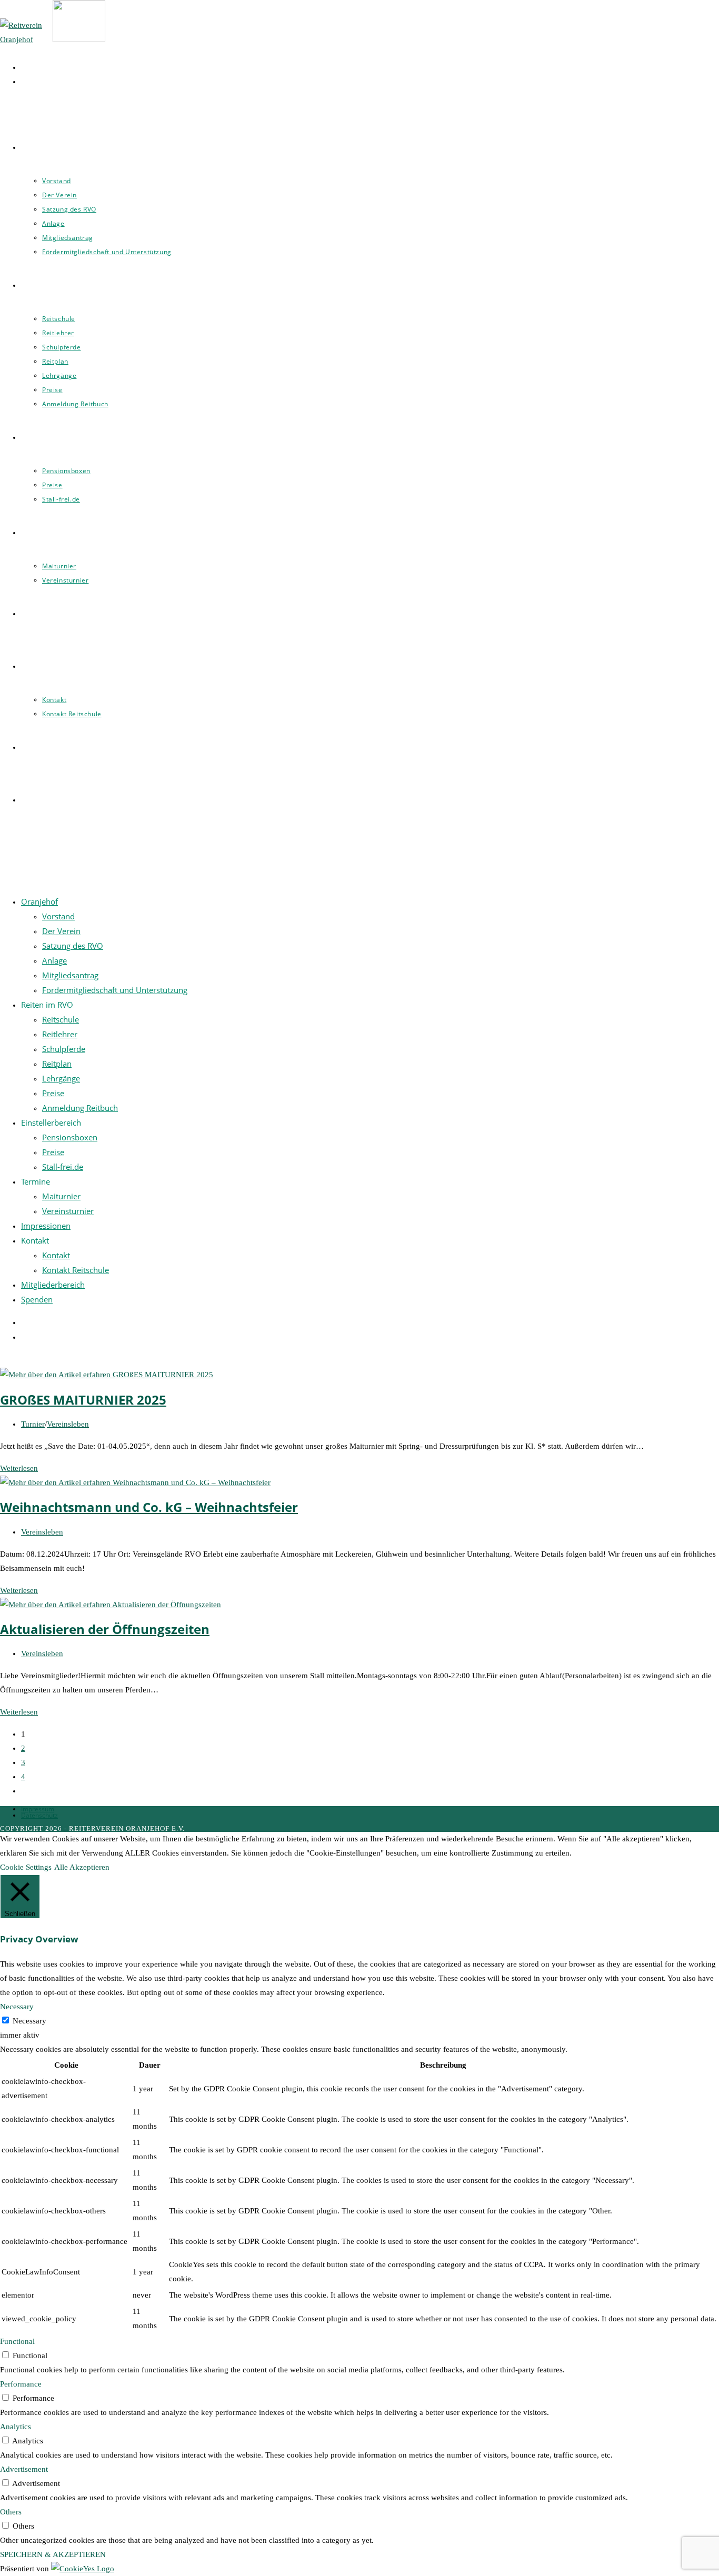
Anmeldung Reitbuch (80, 1108)
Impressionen (46, 1226)
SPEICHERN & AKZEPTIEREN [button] (53, 2554)
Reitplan (57, 1064)
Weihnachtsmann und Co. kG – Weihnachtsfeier (149, 1507)
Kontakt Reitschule (76, 1270)
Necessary (29, 2021)
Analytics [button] (16, 2427)
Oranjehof (39, 901)
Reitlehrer (60, 1034)
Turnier (33, 1424)
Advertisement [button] (24, 2469)
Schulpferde (64, 1049)
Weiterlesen (19, 1468)
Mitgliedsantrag (70, 975)
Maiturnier (61, 1196)
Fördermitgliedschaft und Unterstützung (115, 990)
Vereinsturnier (68, 1211)
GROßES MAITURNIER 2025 (83, 1400)
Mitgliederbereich (53, 1285)
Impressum (38, 1809)
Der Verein (61, 931)
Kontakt (56, 1255)
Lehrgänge (61, 1078)
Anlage (54, 960)
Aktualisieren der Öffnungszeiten (105, 1629)
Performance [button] (21, 2384)
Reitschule (61, 1019)
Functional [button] (17, 2341)
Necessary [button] (17, 2007)
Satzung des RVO (73, 946)
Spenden (37, 1299)
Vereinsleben (68, 1424)
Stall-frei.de (63, 1167)
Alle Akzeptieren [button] (82, 1867)
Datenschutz (39, 1815)
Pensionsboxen (70, 1137)
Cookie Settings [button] (26, 1867)
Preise (53, 1093)
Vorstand (58, 916)
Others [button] (11, 2512)
